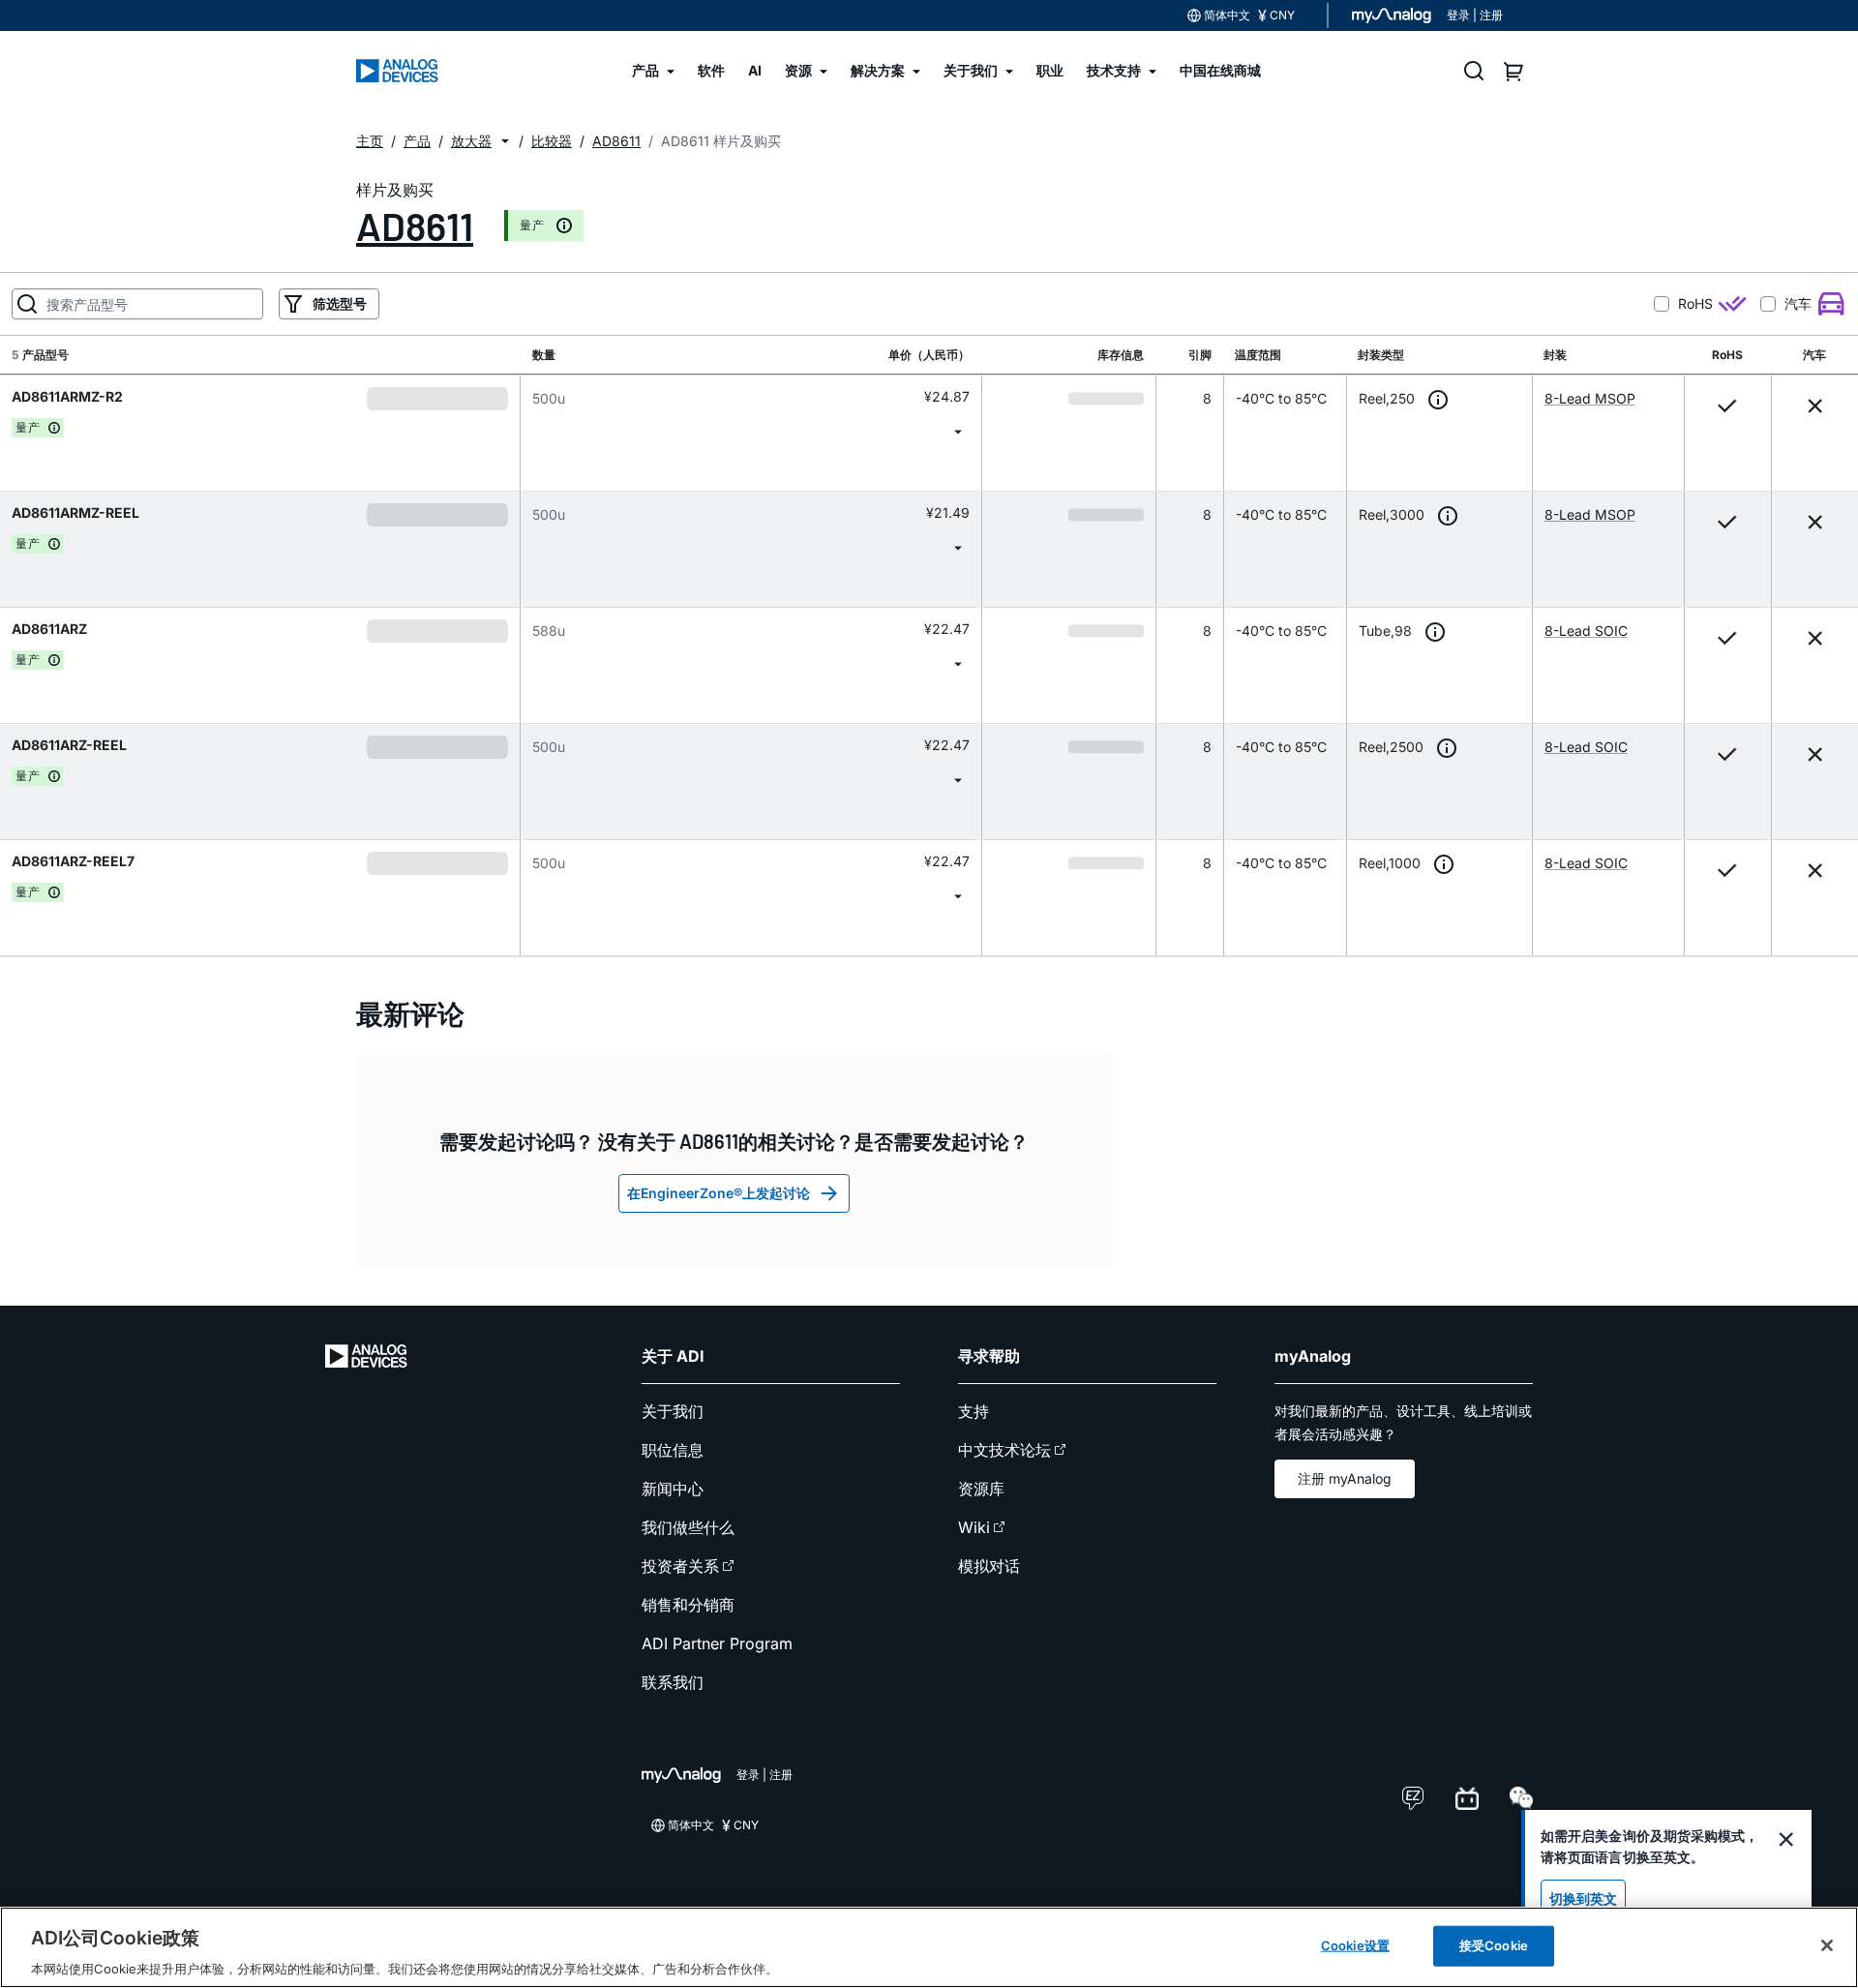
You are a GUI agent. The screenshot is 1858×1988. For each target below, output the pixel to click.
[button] (505, 141)
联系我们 (673, 1682)
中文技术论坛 (1004, 1450)
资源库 (981, 1489)
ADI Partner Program (717, 1643)
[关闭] (1827, 1945)
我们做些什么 (688, 1527)
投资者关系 (680, 1566)
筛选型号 (340, 303)
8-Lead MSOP (1590, 398)
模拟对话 (989, 1566)
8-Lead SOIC (1586, 631)
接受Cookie (1494, 1944)
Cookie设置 (1355, 1944)
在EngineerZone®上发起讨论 (719, 1193)
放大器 (471, 141)
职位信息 (673, 1450)
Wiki (974, 1527)
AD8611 (415, 226)
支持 (974, 1411)
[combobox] (751, 431)
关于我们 (673, 1411)
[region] (929, 1947)
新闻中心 (673, 1489)
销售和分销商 (688, 1605)
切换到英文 (1583, 1898)
